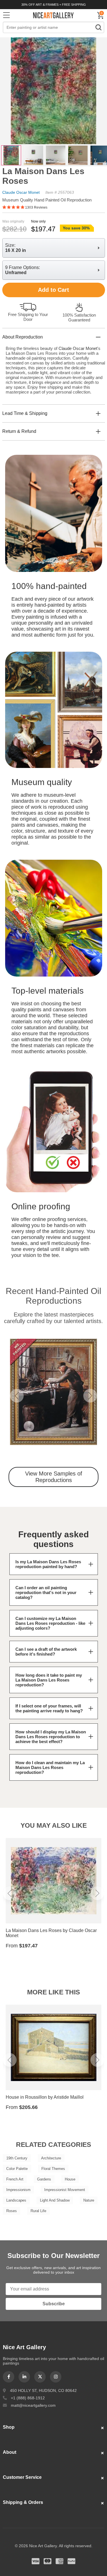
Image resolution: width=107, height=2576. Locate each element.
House (70, 2179)
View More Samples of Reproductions (54, 1477)
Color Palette (17, 2169)
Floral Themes (53, 2169)
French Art (15, 2179)
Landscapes (16, 2200)
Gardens (44, 2179)
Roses (12, 2211)
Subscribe (54, 2304)
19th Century (17, 2158)
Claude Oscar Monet (21, 192)
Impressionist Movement (65, 2190)
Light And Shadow (55, 2200)
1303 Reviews (36, 207)
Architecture (51, 2158)
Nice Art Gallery (54, 15)
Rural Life (38, 2211)
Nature (89, 2200)
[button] (17, 1396)
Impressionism (18, 2190)
